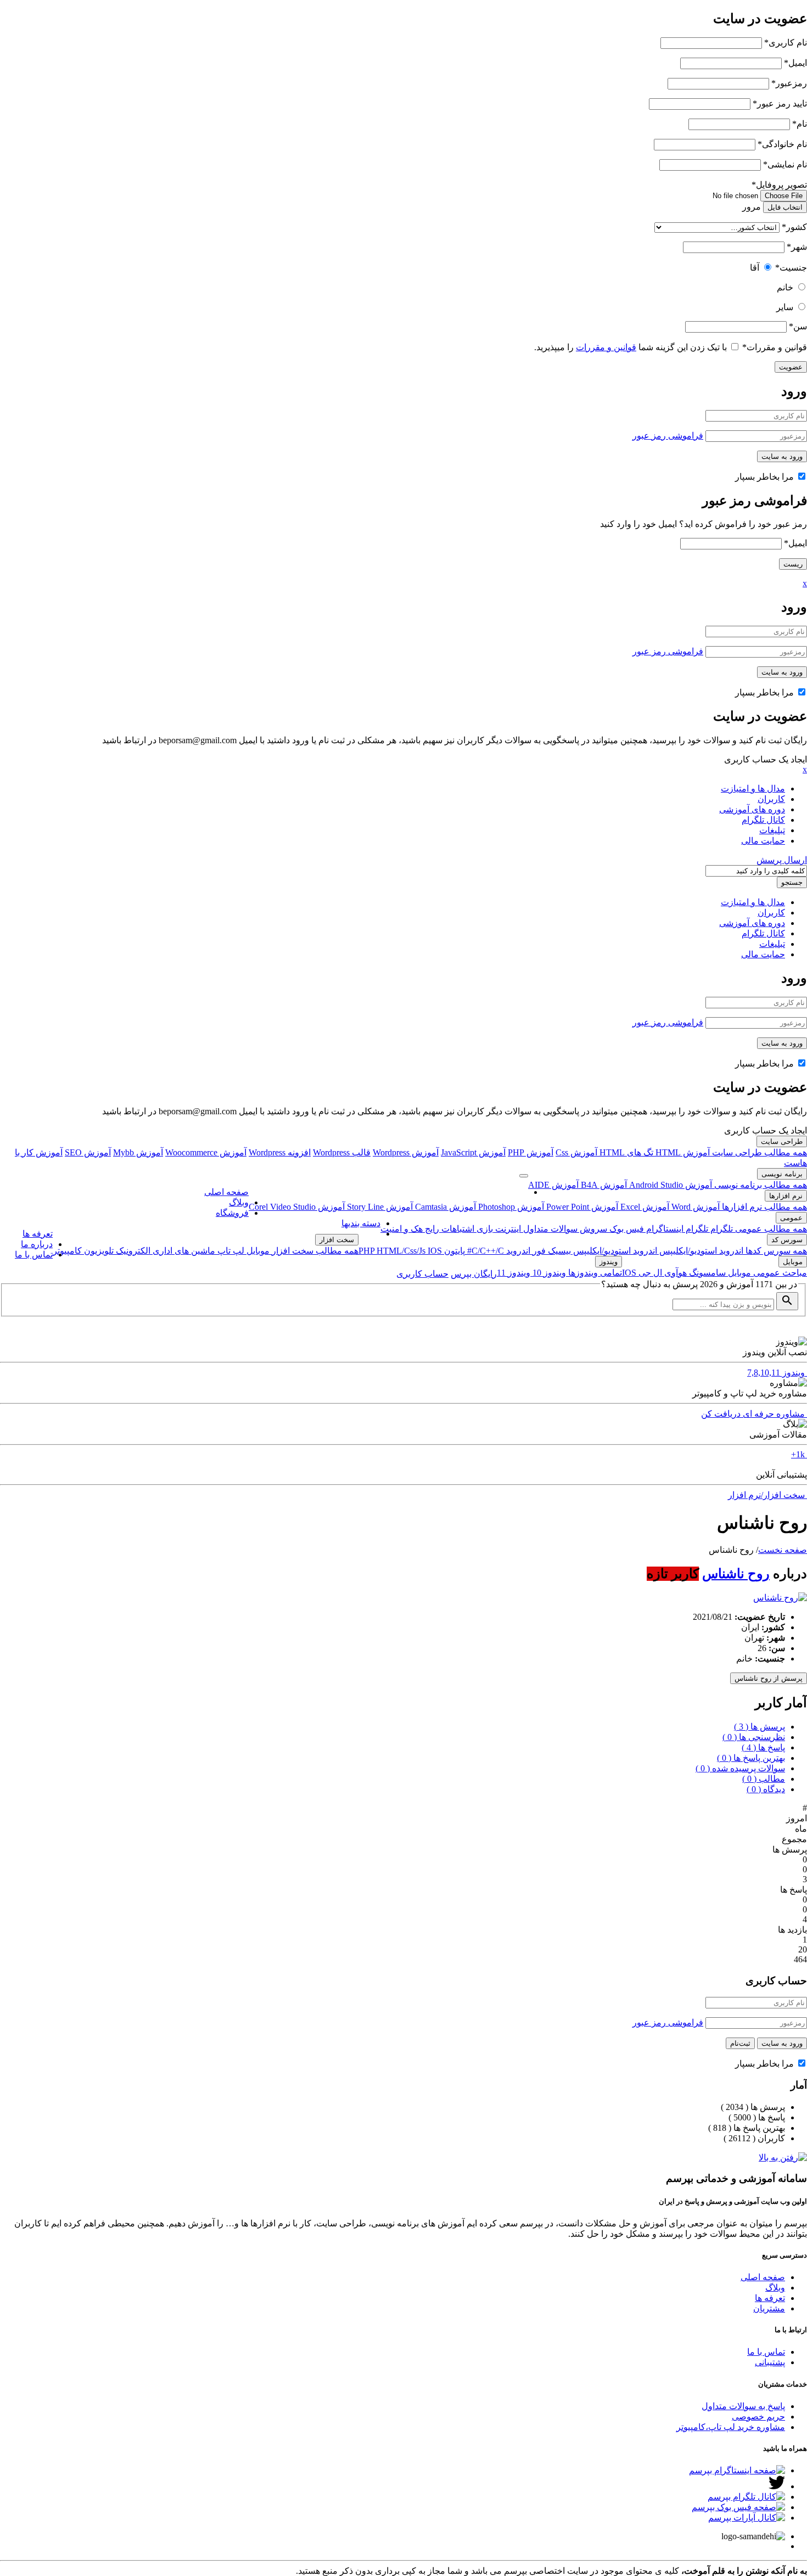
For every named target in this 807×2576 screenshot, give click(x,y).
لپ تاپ (230, 1251)
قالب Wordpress (342, 1152)
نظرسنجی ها (754, 1737)
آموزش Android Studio (669, 1185)
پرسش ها (760, 1727)
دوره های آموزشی (752, 809)
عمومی (791, 1218)
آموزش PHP (531, 1152)
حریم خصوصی (758, 2417)
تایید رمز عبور (780, 103)
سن (798, 326)
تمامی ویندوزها (594, 1273)
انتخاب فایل (785, 207)
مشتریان (769, 2308)
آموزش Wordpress (406, 1152)
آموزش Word (694, 1207)
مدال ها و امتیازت (753, 788)
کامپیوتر (67, 1251)
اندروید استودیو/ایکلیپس (700, 1251)
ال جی (649, 1273)
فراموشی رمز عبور (668, 436)
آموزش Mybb (138, 1152)
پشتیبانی (770, 2362)
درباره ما (37, 1244)
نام (800, 124)
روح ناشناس (736, 1574)
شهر (797, 247)
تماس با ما (34, 1255)
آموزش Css (576, 1152)
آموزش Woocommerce (206, 1152)
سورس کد (787, 1240)
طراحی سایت (782, 1141)
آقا (755, 268)
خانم (785, 287)
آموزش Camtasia (444, 1207)
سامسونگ (706, 1273)
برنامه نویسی (782, 1174)
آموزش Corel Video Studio (297, 1207)
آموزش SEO (88, 1152)
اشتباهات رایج (449, 1229)
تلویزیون (98, 1251)
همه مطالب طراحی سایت (758, 1152)
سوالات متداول (549, 1229)
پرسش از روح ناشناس (769, 1678)
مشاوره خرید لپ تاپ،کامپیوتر (731, 2427)
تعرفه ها (38, 1234)
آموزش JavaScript (473, 1152)
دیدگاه (766, 1789)
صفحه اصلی (226, 1192)
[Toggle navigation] (524, 1176)
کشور (794, 227)
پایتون (453, 1251)
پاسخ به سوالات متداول (743, 2406)
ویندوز (609, 1262)
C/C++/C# (484, 1251)
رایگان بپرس (474, 1274)
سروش (592, 1229)
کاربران (771, 799)
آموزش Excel (644, 1207)
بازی (484, 1229)
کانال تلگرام (763, 820)
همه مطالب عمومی (770, 1229)
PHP (368, 1251)
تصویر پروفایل (779, 185)
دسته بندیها (361, 1223)
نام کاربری (786, 43)
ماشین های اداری (183, 1251)
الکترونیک (132, 1251)
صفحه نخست (783, 1550)
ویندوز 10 (548, 1273)
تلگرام (721, 1229)
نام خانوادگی (782, 144)
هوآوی (674, 1273)
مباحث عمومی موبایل (766, 1273)
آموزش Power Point (581, 1207)
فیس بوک (626, 1229)
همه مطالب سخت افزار (314, 1251)
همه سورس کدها (775, 1251)
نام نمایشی (785, 164)
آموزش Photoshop (510, 1207)
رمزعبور (789, 83)
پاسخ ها (763, 1747)
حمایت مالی (763, 841)
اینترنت (507, 1229)
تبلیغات (772, 830)
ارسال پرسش (782, 860)
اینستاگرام (664, 1229)
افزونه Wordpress (280, 1152)
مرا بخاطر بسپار (766, 477)
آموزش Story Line (379, 1207)
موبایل (257, 1251)
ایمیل (795, 63)
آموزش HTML (682, 1152)
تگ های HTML (625, 1152)
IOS (435, 1251)
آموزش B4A (603, 1185)
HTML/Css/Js (402, 1251)
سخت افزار (337, 1240)
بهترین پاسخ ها (751, 1758)
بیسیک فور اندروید (537, 1251)
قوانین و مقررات (775, 347)
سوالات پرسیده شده (740, 1768)
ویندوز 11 (514, 1273)
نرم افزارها (786, 1196)
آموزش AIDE (553, 1185)
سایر (785, 307)
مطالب (764, 1779)
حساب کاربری (422, 1274)
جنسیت (791, 268)
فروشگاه (232, 1213)
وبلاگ (239, 1202)
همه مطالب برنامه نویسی (760, 1185)
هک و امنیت (402, 1229)
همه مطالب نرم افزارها (763, 1207)
